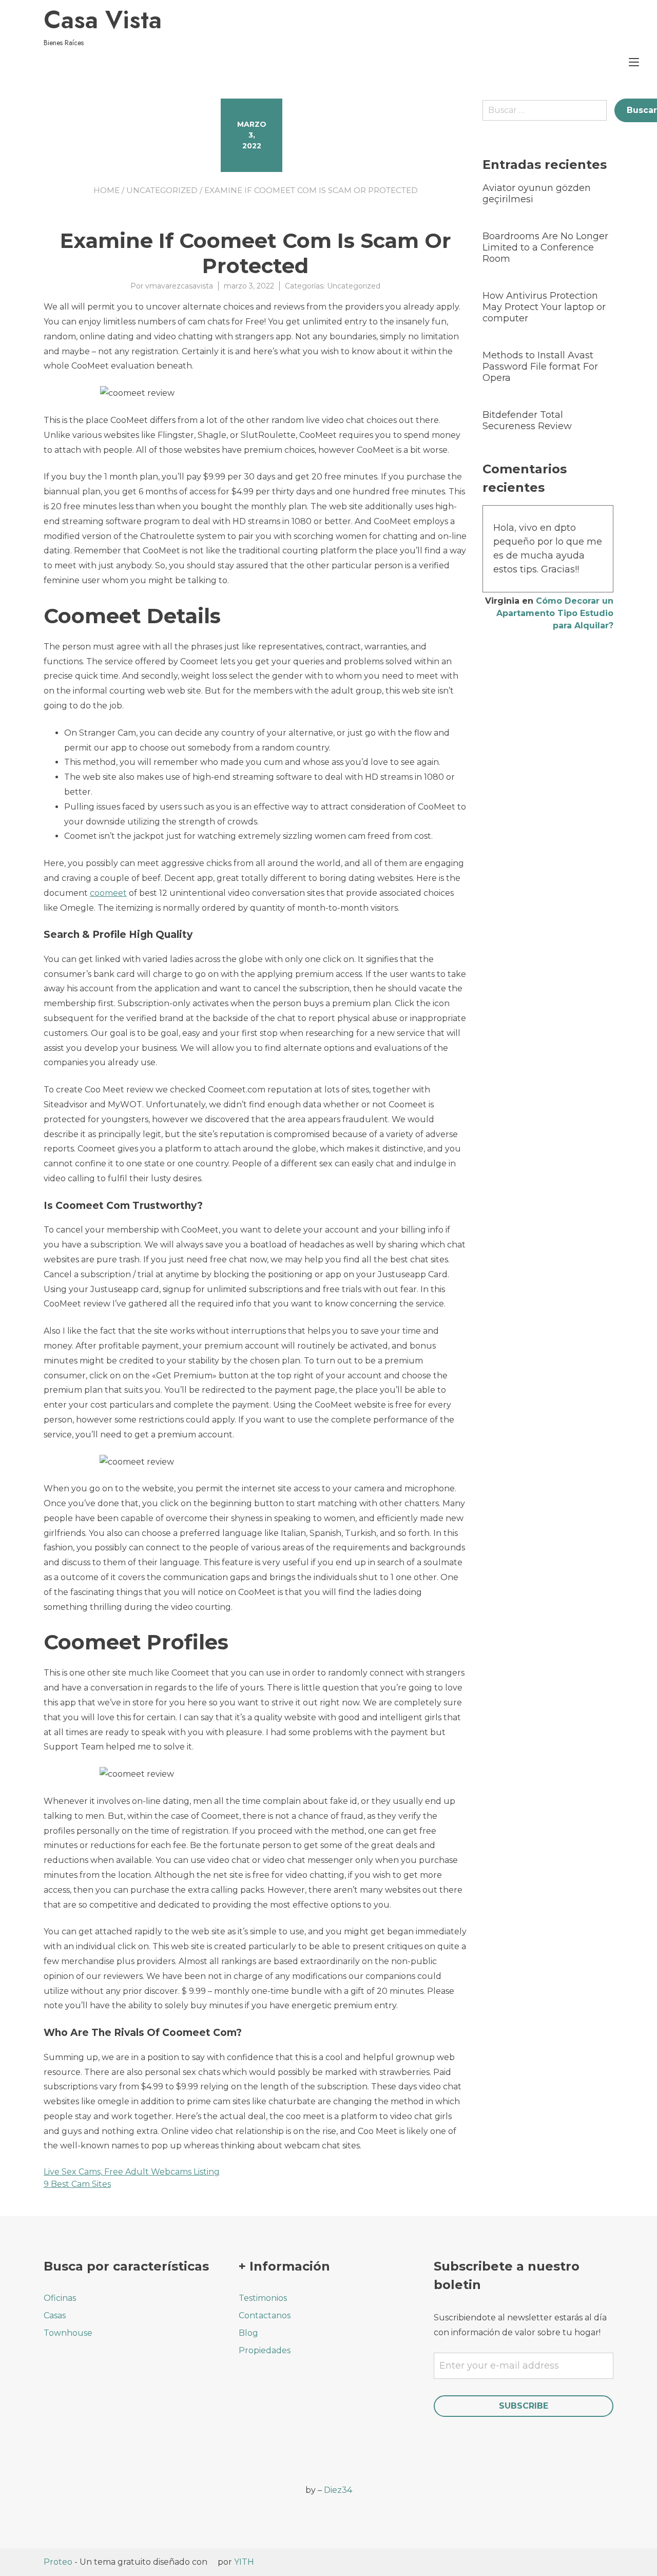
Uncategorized (162, 190)
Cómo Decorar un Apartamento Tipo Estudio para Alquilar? (555, 613)
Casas (55, 2315)
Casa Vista (103, 20)
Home (107, 190)
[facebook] (50, 2484)
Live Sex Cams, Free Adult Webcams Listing (132, 2172)
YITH (244, 2562)
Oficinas (60, 2298)
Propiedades (265, 2350)
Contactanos (265, 2315)
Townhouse (68, 2333)
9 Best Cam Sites (77, 2184)
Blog (248, 2333)
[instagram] (78, 2484)
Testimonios (263, 2298)
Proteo (58, 2562)
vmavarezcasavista (179, 286)
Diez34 (338, 2490)
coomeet (108, 893)
